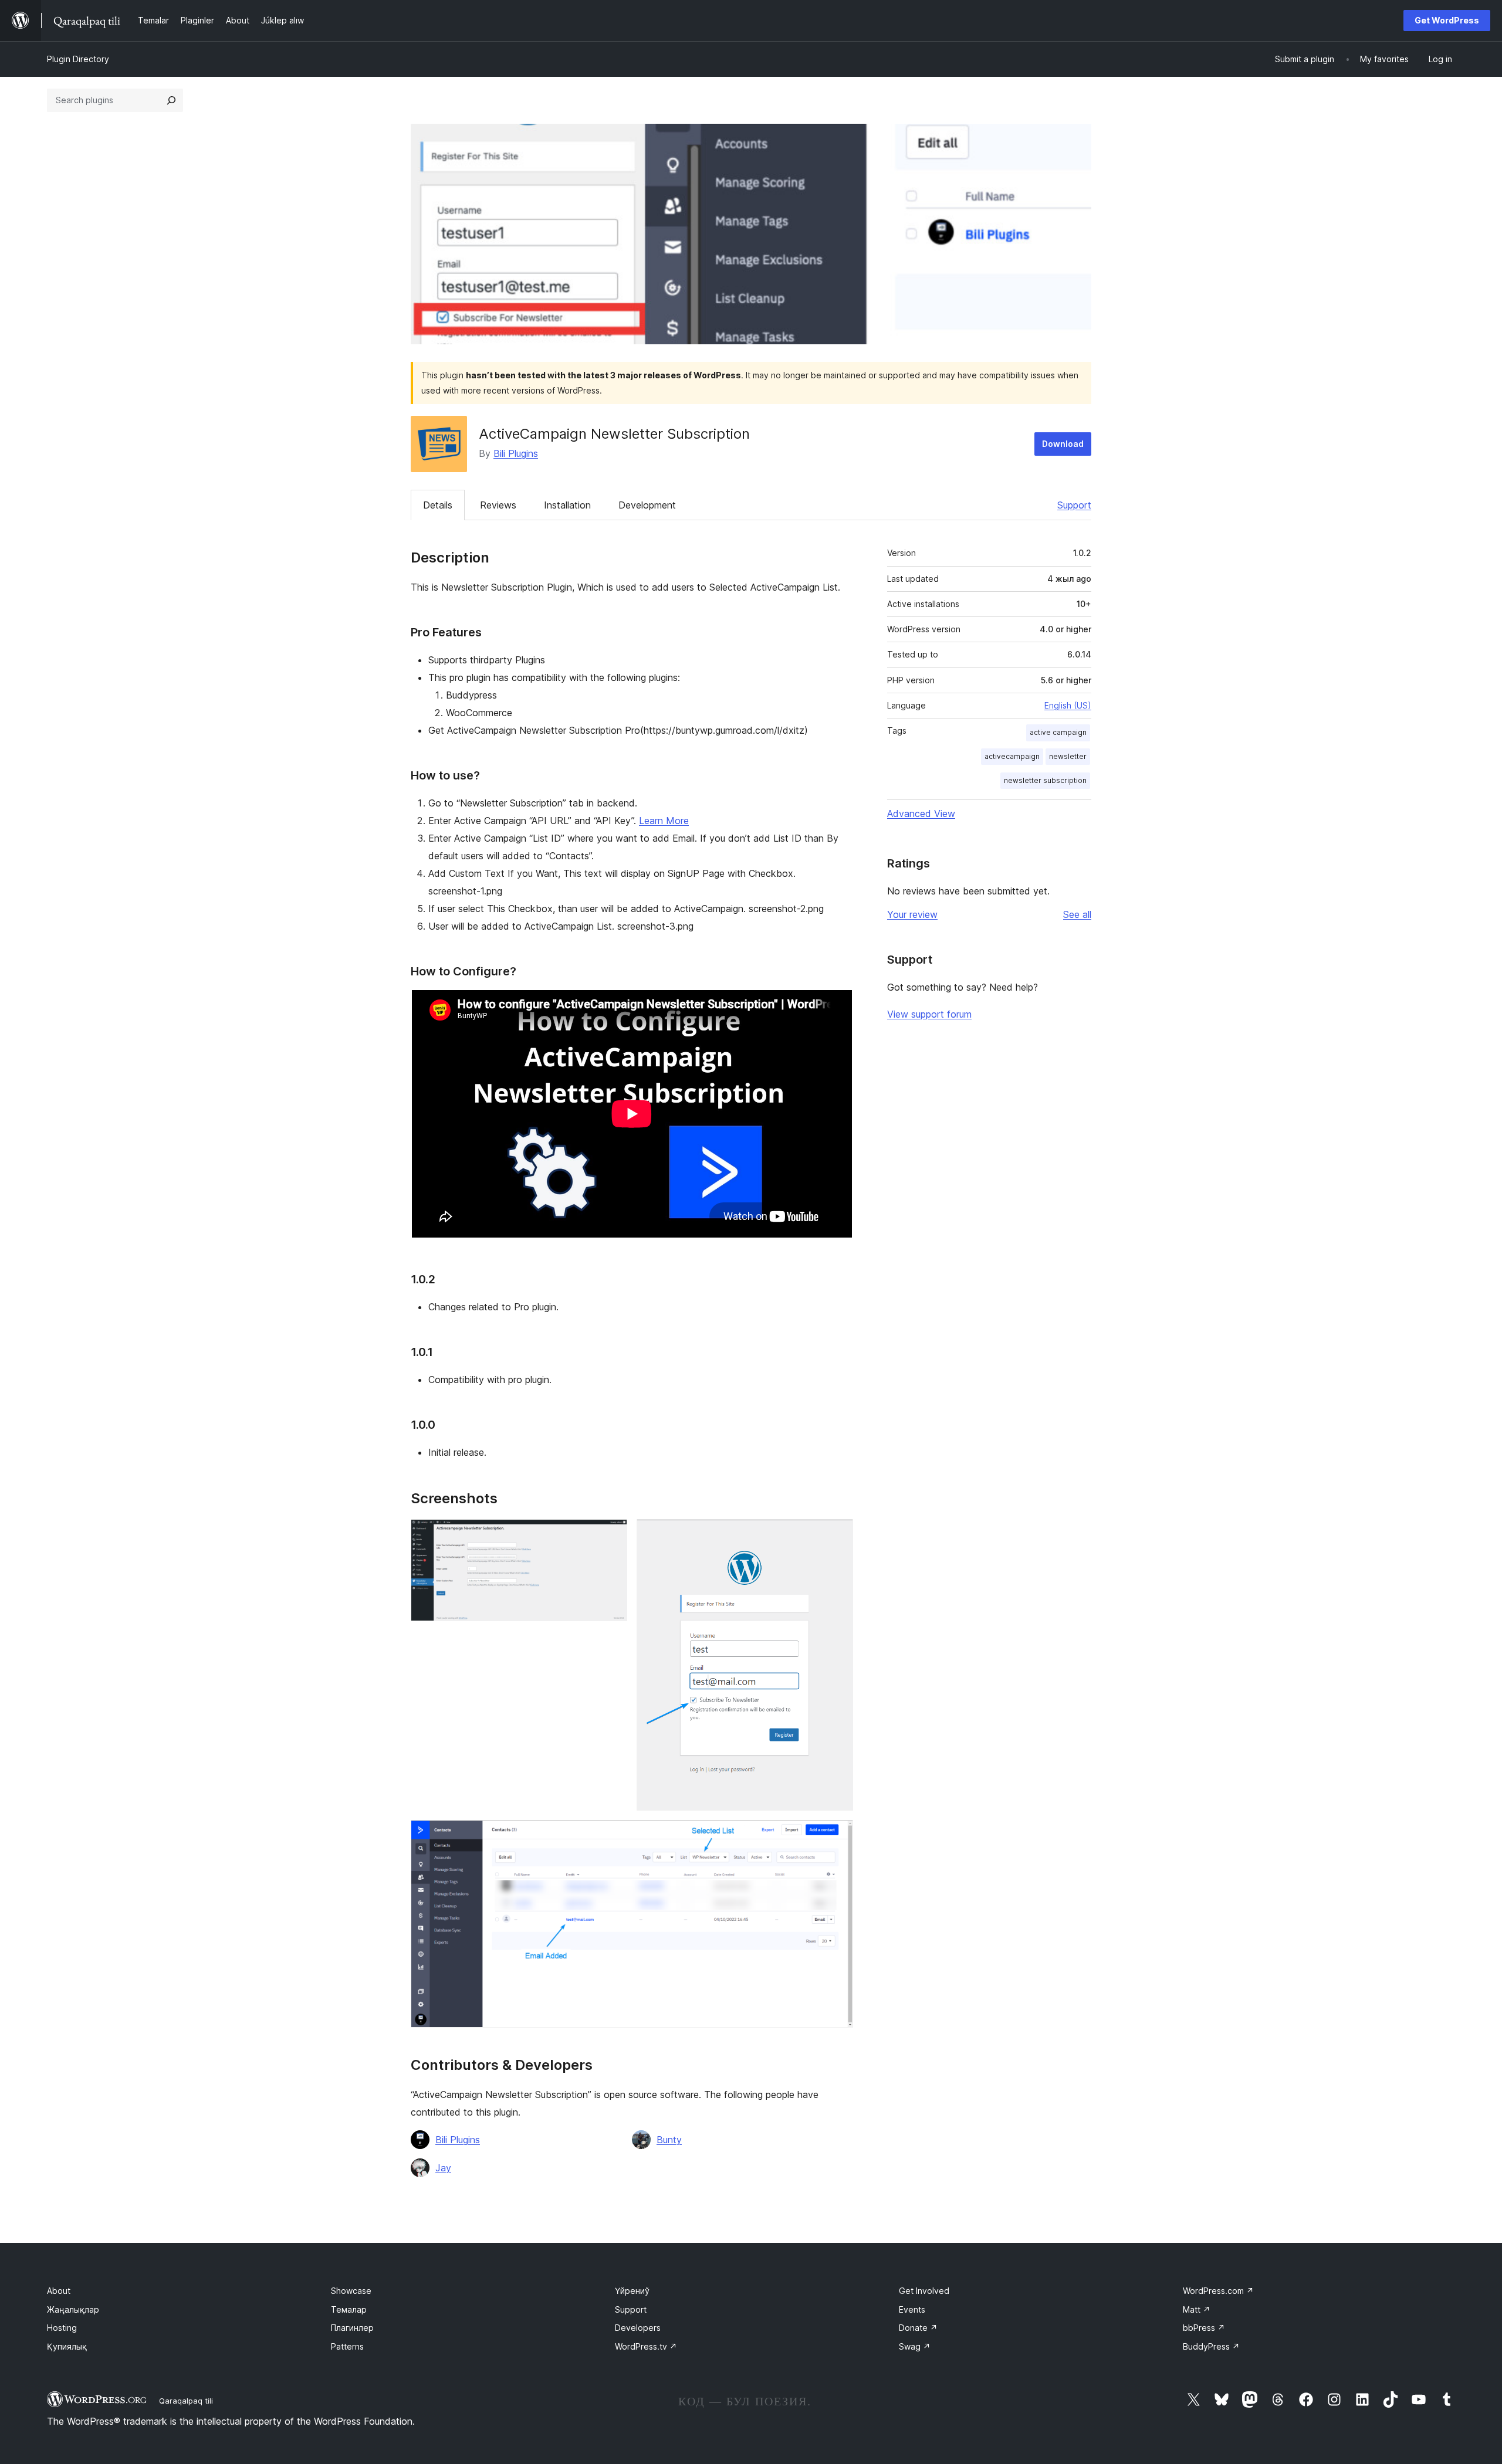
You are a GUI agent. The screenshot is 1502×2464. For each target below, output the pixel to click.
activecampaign (1012, 756)
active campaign (1058, 732)
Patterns (347, 2346)
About (59, 2291)
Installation (567, 505)
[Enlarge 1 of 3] (611, 1535)
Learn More (664, 821)
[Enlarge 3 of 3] (837, 1836)
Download (1063, 444)
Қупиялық (67, 2346)
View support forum (929, 1014)
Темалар (349, 2309)
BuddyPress (1211, 2346)
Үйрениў (632, 2291)
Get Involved (924, 2291)
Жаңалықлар (73, 2309)
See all (1077, 914)
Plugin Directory (78, 59)
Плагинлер (352, 2328)
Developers (638, 2328)
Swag (915, 2346)
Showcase (351, 2291)
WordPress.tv (646, 2346)
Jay (443, 2168)
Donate (918, 2328)
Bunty (669, 2140)
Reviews (498, 505)
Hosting (62, 2328)
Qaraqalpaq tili (186, 2401)
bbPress (1204, 2328)
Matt (1197, 2309)
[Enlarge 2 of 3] (837, 1535)
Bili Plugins (516, 453)
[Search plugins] (171, 100)
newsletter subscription (1045, 780)
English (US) (1068, 705)
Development (647, 505)
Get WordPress (1447, 20)
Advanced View (921, 814)
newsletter (1068, 756)
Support (1074, 505)
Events (912, 2309)
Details (438, 505)
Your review (912, 914)
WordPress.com (1218, 2291)
